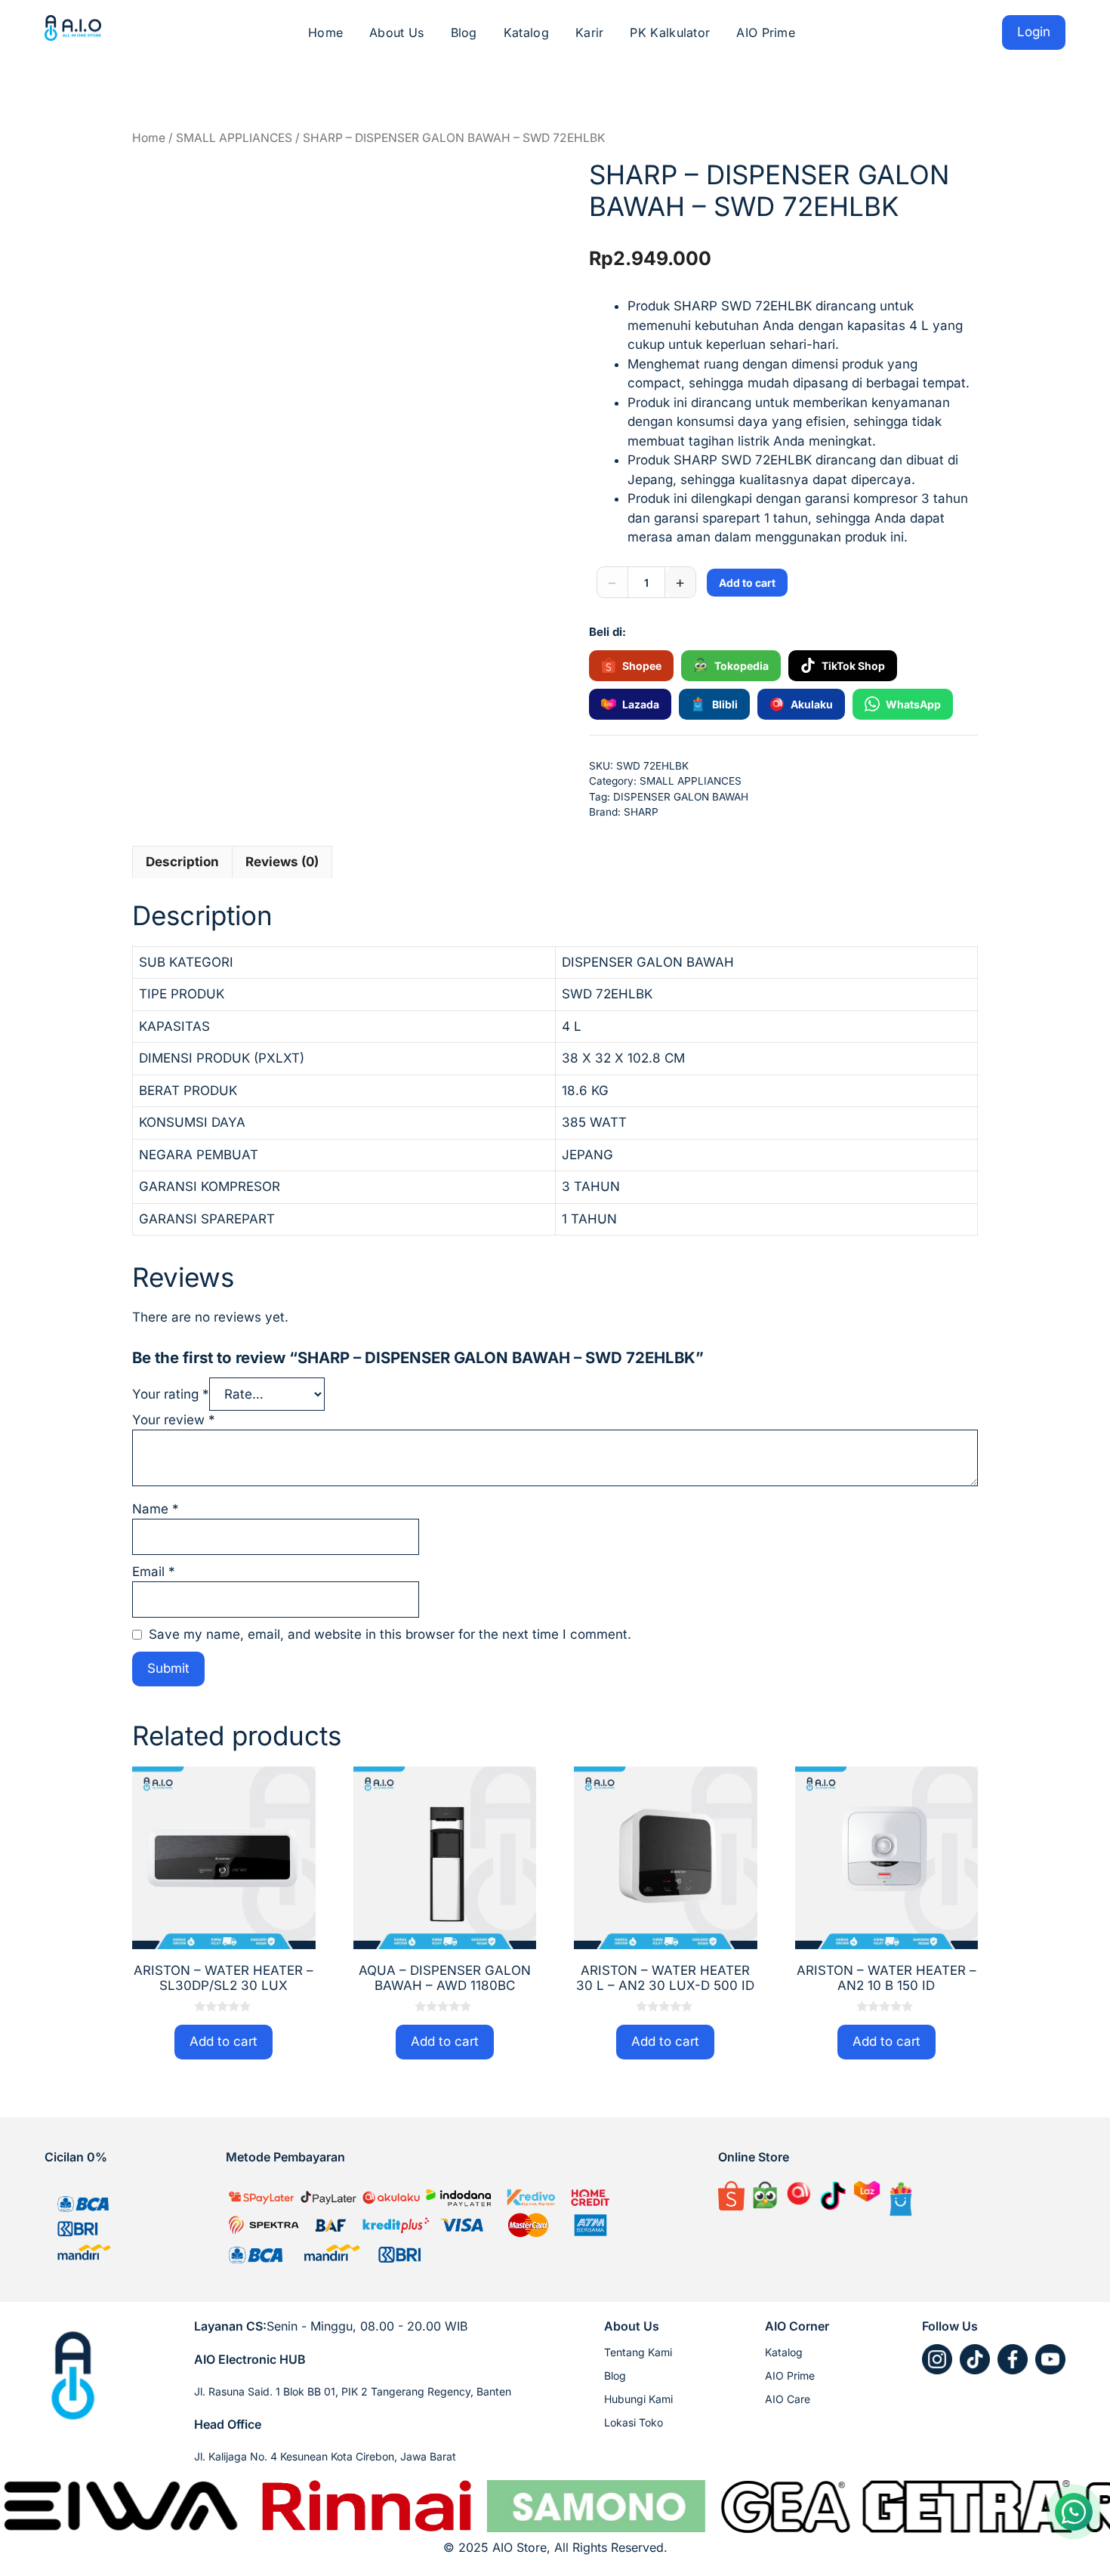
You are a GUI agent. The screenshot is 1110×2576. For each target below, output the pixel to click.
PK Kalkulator (670, 32)
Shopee (642, 666)
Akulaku (812, 704)
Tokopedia (742, 666)
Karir (590, 32)
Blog (464, 32)
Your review (174, 1420)
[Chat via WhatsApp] (1074, 2512)
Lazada (641, 704)
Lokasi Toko (634, 2422)
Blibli (725, 704)
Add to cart (747, 583)
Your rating (171, 1394)
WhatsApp (913, 704)
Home (325, 32)
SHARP (641, 812)
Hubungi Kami (638, 2399)
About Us (396, 32)
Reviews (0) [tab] (282, 862)
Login (1034, 32)
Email (154, 1572)
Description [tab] (182, 862)
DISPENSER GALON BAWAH (681, 797)
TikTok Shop (853, 666)
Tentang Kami (638, 2352)
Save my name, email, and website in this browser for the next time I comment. (390, 1634)
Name (156, 1509)
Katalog (526, 32)
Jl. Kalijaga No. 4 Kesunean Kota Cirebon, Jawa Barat (325, 2456)
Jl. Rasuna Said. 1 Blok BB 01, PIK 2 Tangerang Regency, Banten (353, 2391)
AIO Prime (766, 32)
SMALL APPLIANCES (234, 138)
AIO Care (788, 2399)
